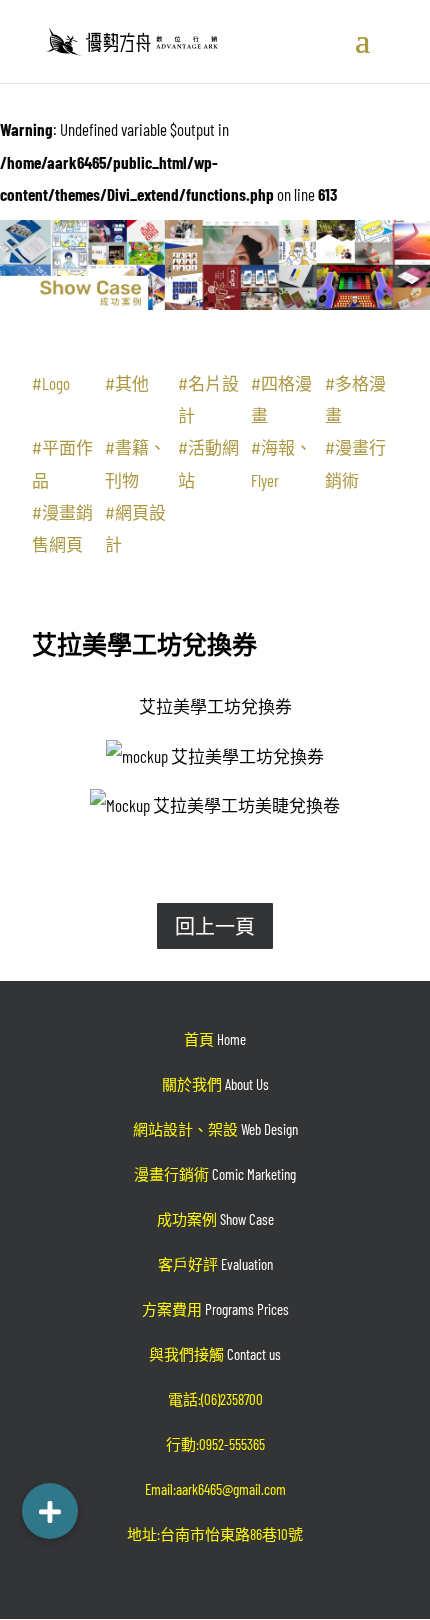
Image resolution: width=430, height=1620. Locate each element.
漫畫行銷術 (215, 1174)
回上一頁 (215, 926)
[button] (50, 1511)
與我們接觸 (215, 1354)
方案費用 (215, 1309)
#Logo (51, 383)
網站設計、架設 (215, 1129)
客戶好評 (215, 1264)
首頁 (215, 1039)
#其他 (127, 383)
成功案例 (215, 1219)
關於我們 (215, 1084)
